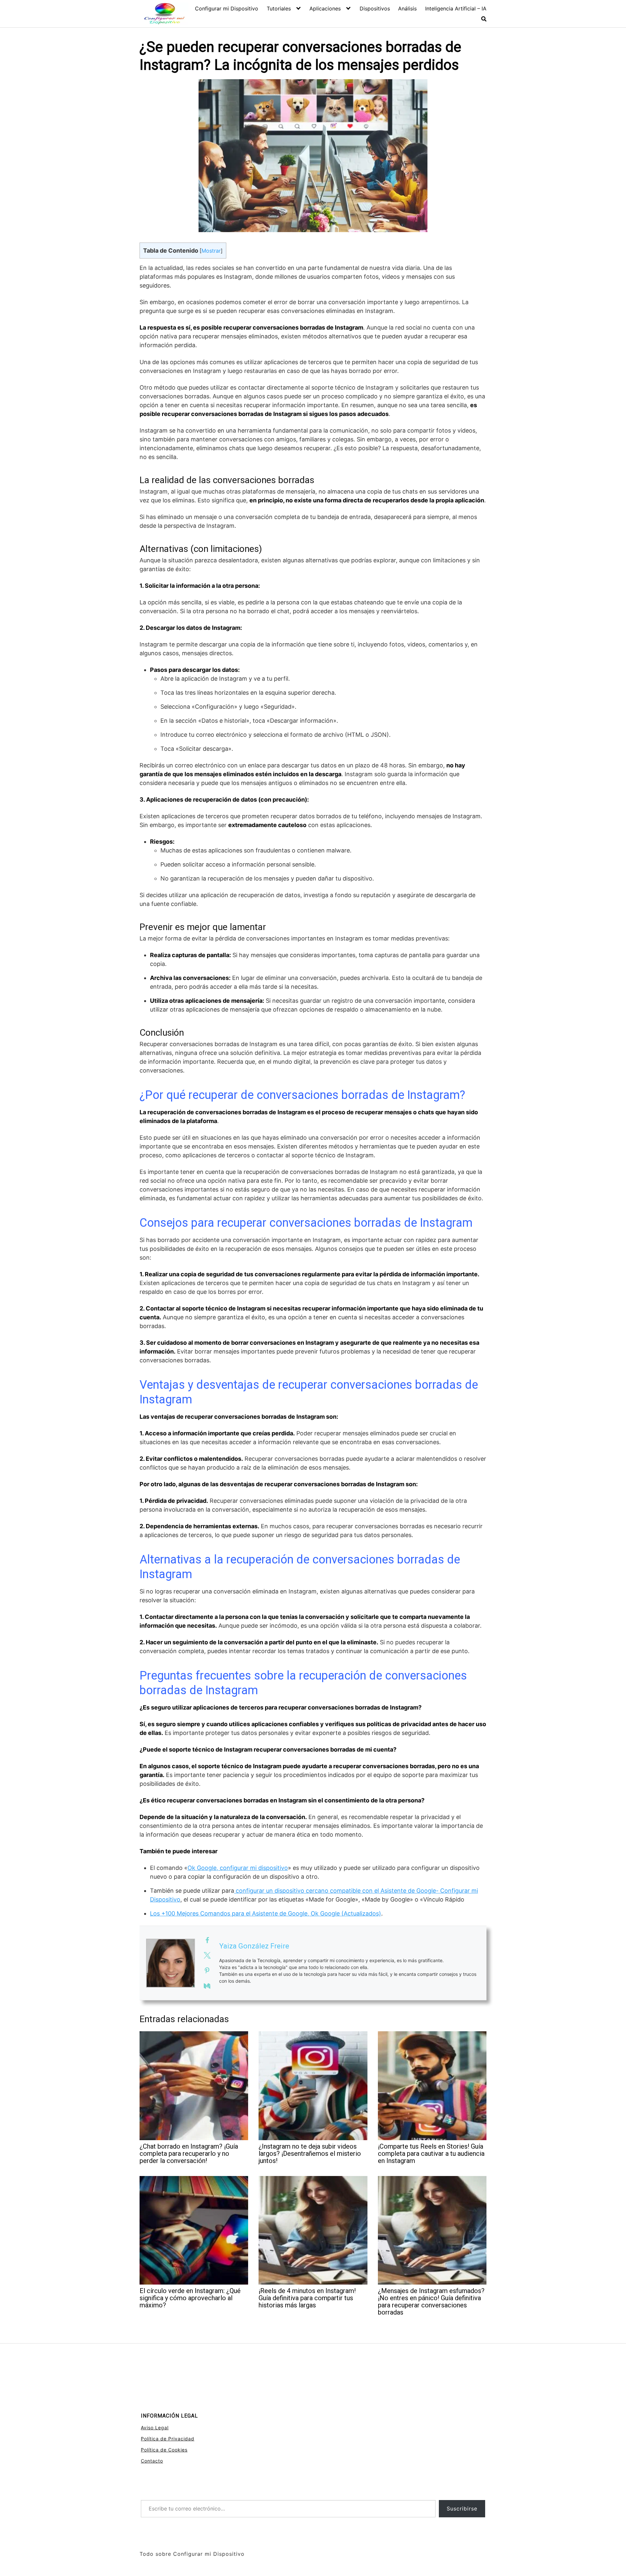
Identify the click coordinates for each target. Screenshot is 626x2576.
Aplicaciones (325, 8)
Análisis (407, 8)
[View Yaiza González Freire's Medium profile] (207, 1986)
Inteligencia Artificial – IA (456, 8)
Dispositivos (375, 8)
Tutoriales (279, 8)
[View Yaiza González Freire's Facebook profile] (207, 1940)
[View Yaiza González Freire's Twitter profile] (207, 1955)
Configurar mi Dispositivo (227, 8)
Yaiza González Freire (254, 1946)
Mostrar (211, 251)
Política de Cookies (164, 2450)
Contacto (152, 2461)
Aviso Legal (155, 2428)
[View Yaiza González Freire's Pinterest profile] (207, 1971)
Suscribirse (462, 2509)
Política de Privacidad (168, 2439)
